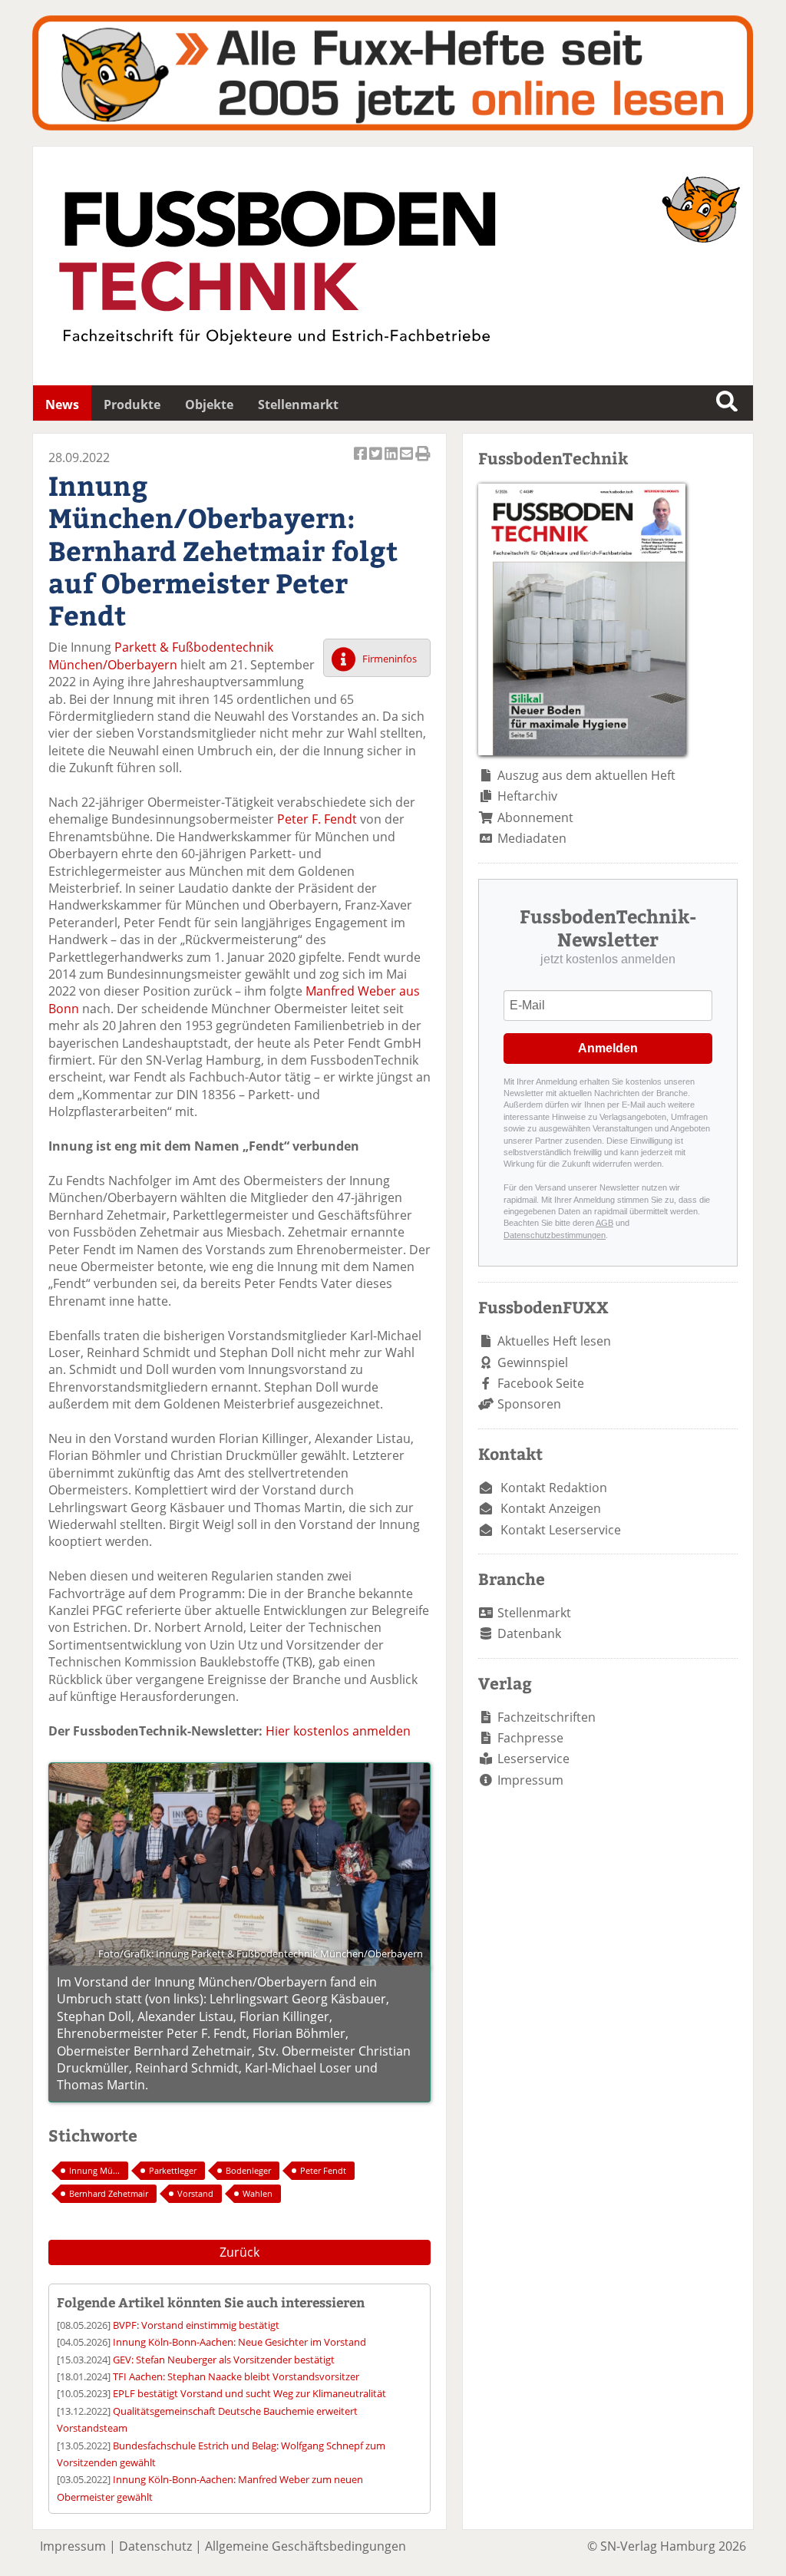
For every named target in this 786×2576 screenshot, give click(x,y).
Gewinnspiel (533, 1362)
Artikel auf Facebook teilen (362, 462)
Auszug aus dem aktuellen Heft (586, 775)
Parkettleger (173, 2170)
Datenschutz (155, 2546)
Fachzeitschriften (547, 1717)
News (62, 405)
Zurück (239, 2252)
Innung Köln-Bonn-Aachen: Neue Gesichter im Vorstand (239, 2342)
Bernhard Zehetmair (109, 2193)
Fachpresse (530, 1738)
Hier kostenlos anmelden (338, 1731)
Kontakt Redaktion (554, 1488)
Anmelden (608, 1048)
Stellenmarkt (298, 405)
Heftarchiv (527, 796)
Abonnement (535, 817)
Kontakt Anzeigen (551, 1508)
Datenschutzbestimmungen (555, 1235)
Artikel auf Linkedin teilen (392, 462)
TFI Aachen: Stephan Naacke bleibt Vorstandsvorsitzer (236, 2376)
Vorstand (195, 2193)
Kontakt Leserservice (561, 1530)
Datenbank (529, 1633)
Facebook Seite (541, 1383)
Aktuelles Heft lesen (554, 1341)
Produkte (132, 405)
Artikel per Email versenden (408, 462)
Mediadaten (532, 838)
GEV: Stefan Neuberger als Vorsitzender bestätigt (224, 2360)
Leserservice (533, 1759)
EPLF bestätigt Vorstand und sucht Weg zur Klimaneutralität (249, 2393)
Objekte (209, 405)
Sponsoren (529, 1404)
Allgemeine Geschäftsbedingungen (305, 2546)
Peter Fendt (323, 2170)
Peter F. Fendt (317, 819)
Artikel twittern (377, 462)
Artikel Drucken (423, 462)
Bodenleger (248, 2170)
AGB (604, 1223)
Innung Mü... (94, 2170)
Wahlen (258, 2193)
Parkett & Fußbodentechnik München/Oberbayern (161, 656)
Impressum (530, 1780)
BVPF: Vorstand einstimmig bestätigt (196, 2325)
